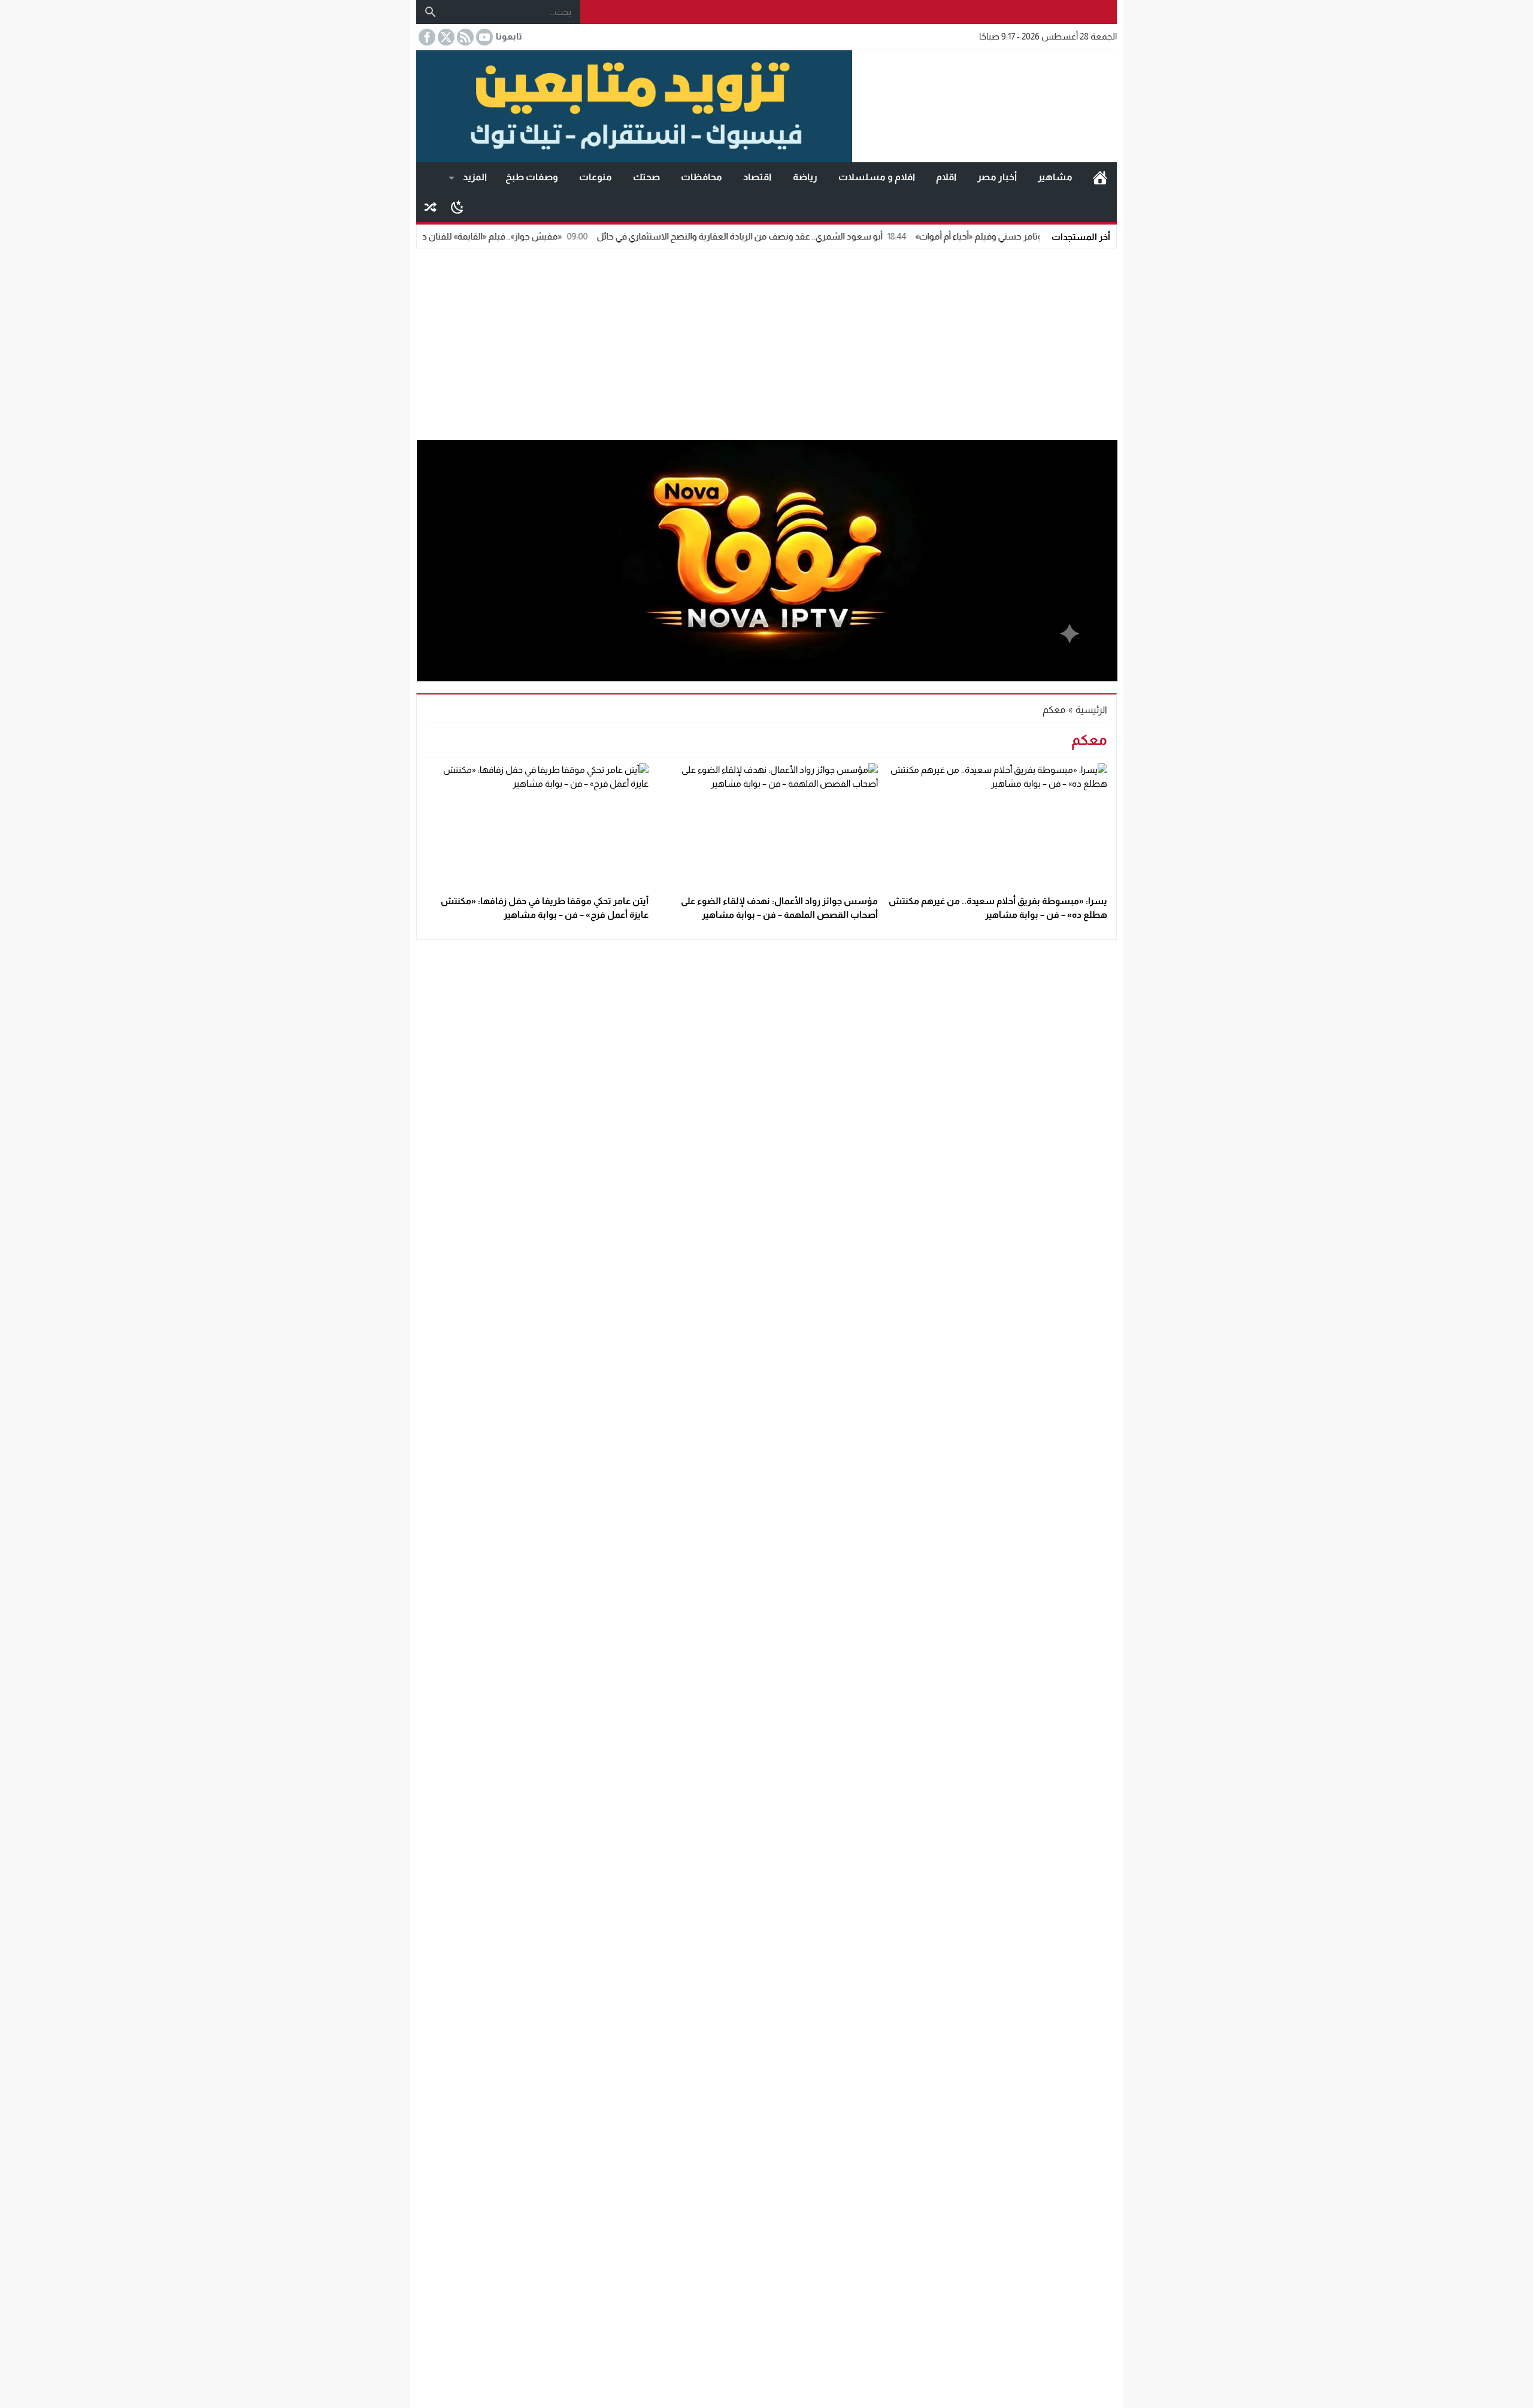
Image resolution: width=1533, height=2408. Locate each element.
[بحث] (431, 12)
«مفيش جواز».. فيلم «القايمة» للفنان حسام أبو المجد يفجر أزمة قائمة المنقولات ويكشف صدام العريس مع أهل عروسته (428, 236)
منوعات (596, 177)
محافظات (702, 177)
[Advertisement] (766, 341)
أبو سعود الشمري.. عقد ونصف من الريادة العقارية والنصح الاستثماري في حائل (822, 236)
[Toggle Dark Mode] (457, 207)
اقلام (946, 177)
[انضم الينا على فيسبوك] (426, 37)
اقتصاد (757, 177)
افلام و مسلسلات (877, 177)
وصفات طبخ (532, 177)
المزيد (475, 177)
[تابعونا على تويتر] (445, 37)
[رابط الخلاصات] (464, 37)
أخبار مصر (997, 177)
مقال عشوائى (431, 207)
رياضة (805, 177)
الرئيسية (1100, 177)
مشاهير (1055, 177)
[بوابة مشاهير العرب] (984, 107)
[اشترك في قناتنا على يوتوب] (483, 37)
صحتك (646, 177)
